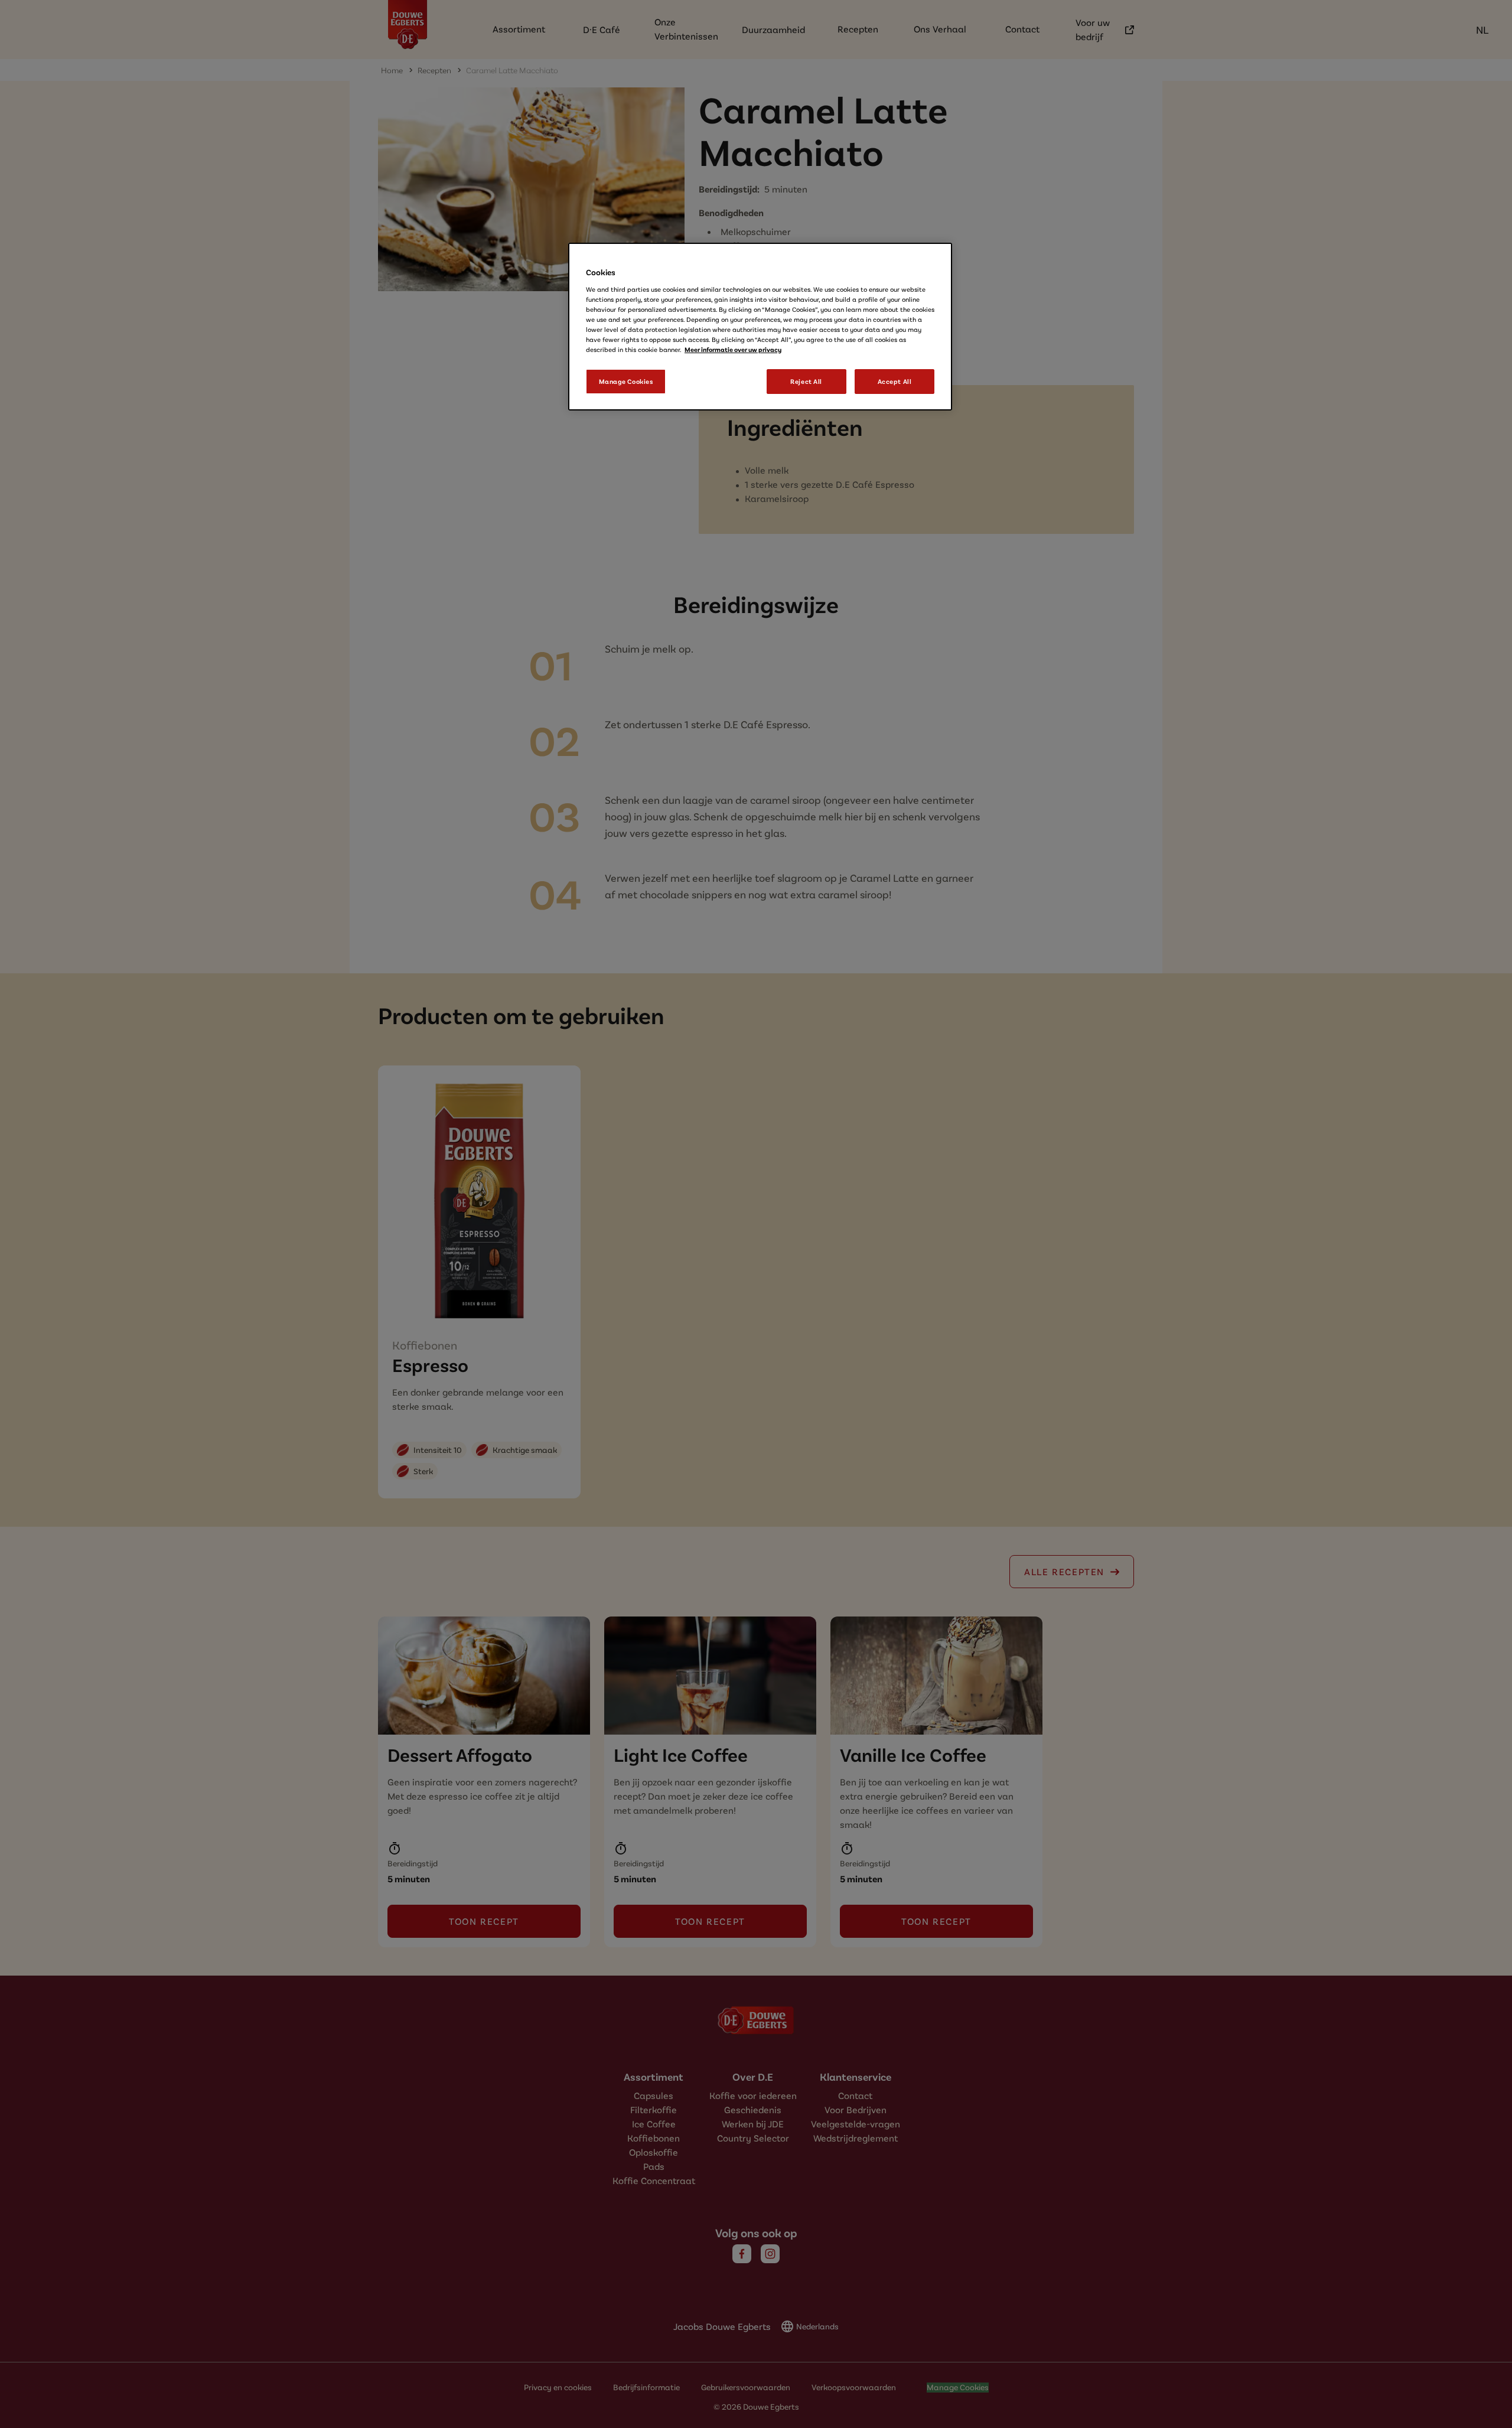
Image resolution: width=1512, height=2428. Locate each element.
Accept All (895, 381)
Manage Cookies (626, 381)
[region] (760, 327)
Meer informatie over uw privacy (733, 349)
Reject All (806, 381)
